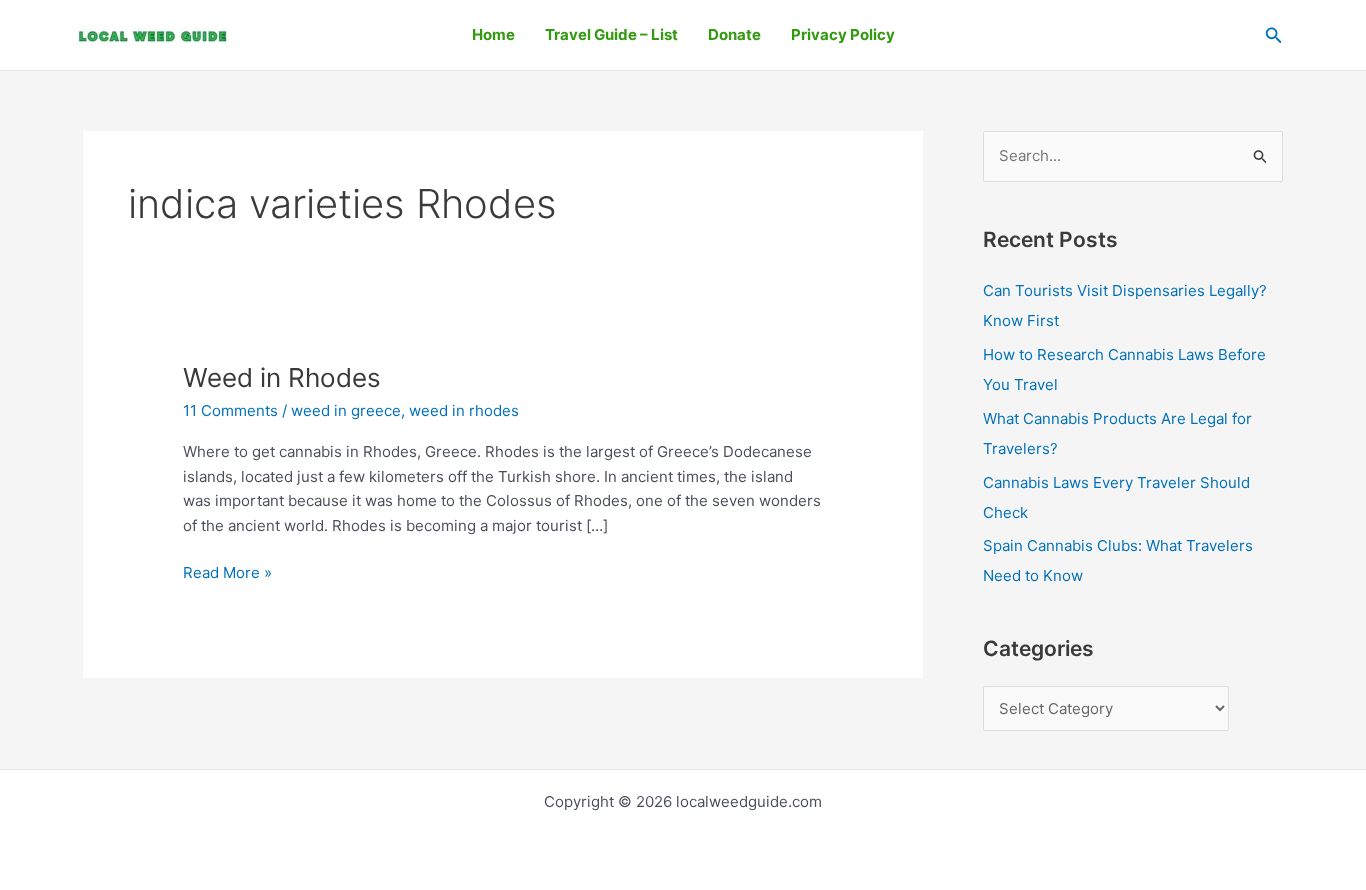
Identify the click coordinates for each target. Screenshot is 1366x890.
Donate (734, 34)
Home (493, 34)
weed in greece (346, 410)
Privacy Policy (843, 34)
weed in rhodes (464, 410)
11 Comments (230, 410)
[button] (1274, 35)
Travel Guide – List (611, 34)
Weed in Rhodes (282, 377)
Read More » (227, 571)
